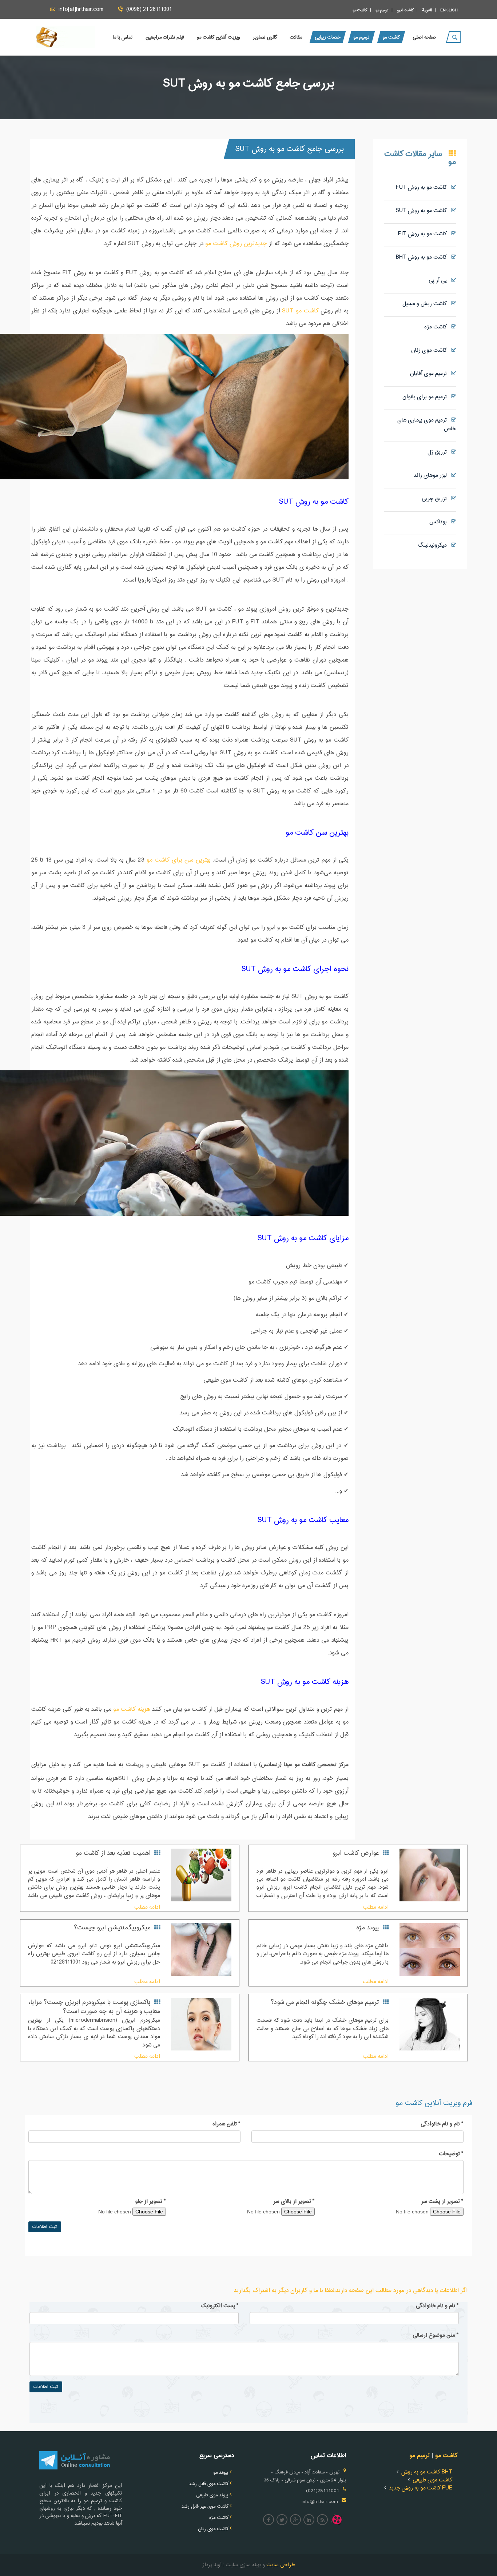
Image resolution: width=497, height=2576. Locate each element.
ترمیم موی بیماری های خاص (427, 425)
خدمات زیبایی (328, 37)
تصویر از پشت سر (442, 2202)
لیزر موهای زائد (432, 476)
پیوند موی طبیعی (212, 2495)
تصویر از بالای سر (294, 2202)
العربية (427, 10)
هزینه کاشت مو (132, 1710)
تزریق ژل (439, 452)
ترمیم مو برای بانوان (427, 397)
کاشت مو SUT (300, 311)
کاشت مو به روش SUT (424, 211)
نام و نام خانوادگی (442, 2124)
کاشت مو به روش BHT (424, 257)
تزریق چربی (436, 499)
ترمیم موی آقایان (431, 374)
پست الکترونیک (220, 2306)
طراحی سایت (280, 2565)
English (449, 10)
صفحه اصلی (424, 37)
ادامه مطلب (376, 1907)
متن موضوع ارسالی (436, 2336)
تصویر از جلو (150, 2202)
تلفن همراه (226, 2124)
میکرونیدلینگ (434, 545)
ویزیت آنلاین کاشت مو (218, 37)
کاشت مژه (438, 327)
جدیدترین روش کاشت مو (236, 244)
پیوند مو (221, 2473)
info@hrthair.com (320, 2502)
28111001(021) (323, 2491)
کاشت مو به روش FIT (425, 234)
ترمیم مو (382, 10)
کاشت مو (360, 10)
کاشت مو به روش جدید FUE (421, 2488)
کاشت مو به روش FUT (424, 187)
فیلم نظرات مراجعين (165, 37)
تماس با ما (123, 37)
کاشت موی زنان (431, 350)
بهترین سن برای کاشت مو (179, 860)
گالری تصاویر (265, 37)
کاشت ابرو (405, 10)
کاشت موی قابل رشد (209, 2484)
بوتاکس (440, 522)
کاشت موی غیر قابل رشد (205, 2507)
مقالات (296, 37)
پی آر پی (440, 281)
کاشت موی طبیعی (432, 2480)
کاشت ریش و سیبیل (427, 304)
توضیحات (451, 2154)
